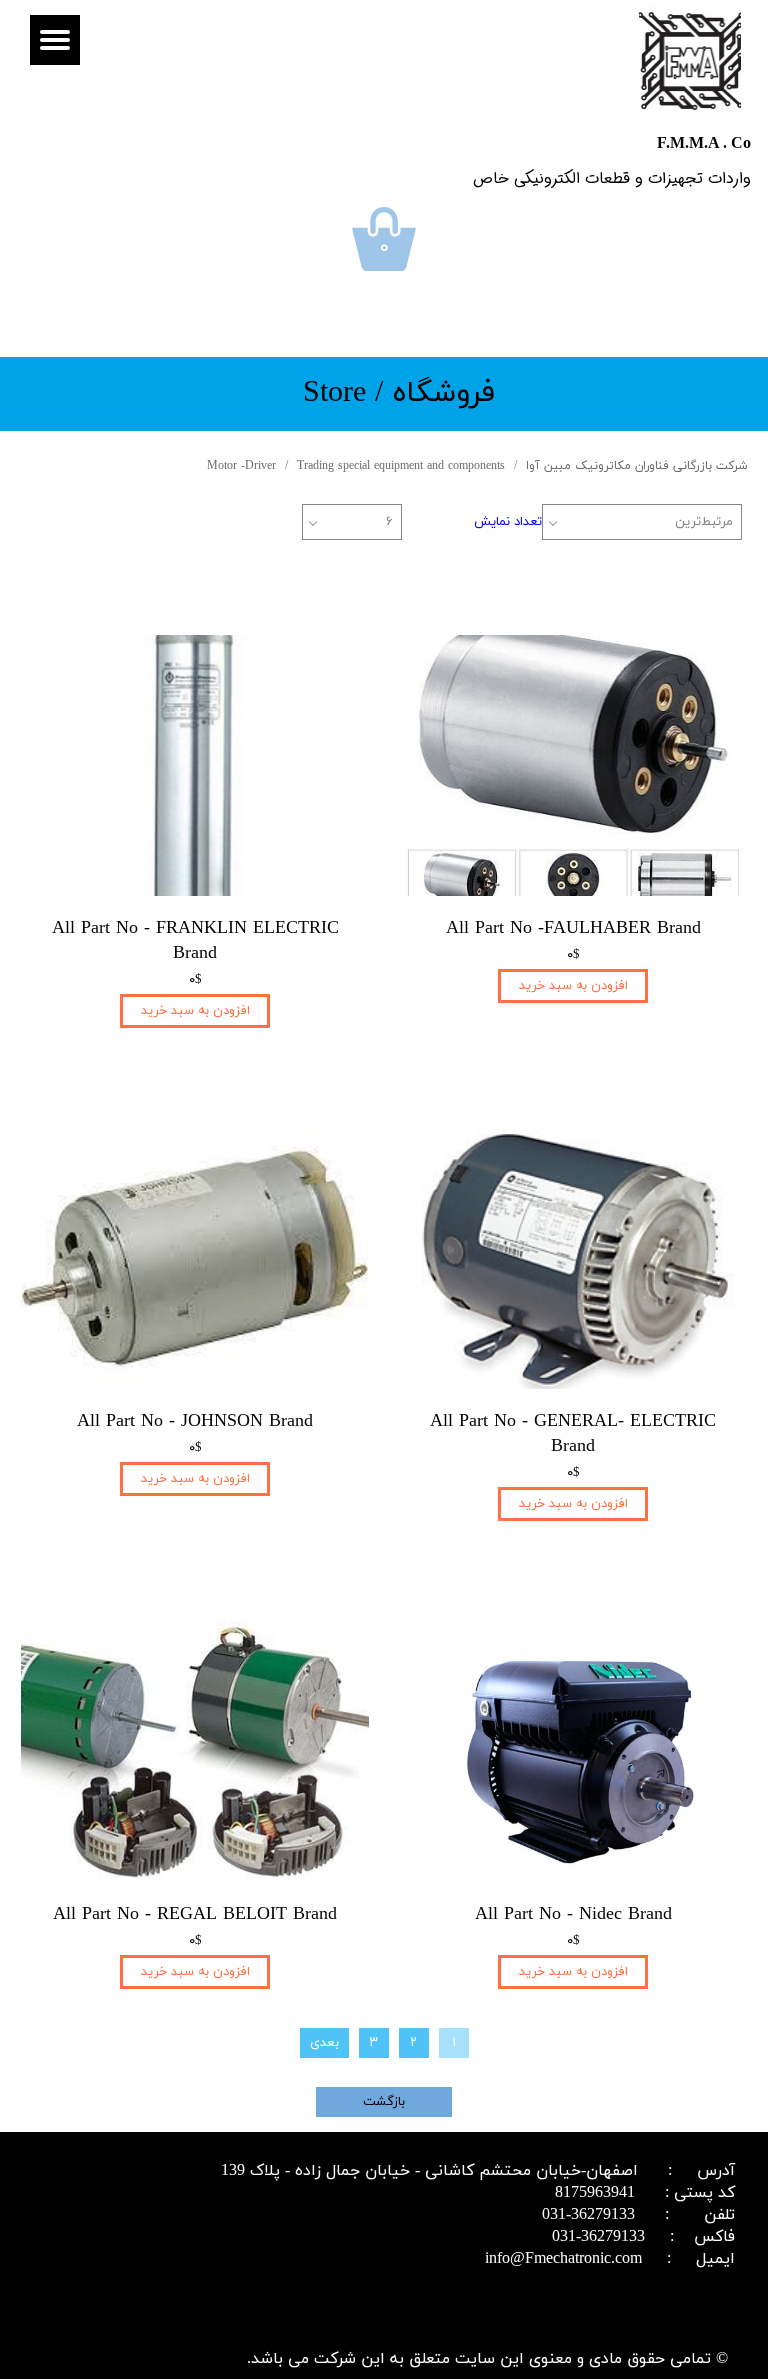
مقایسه (694, 604)
